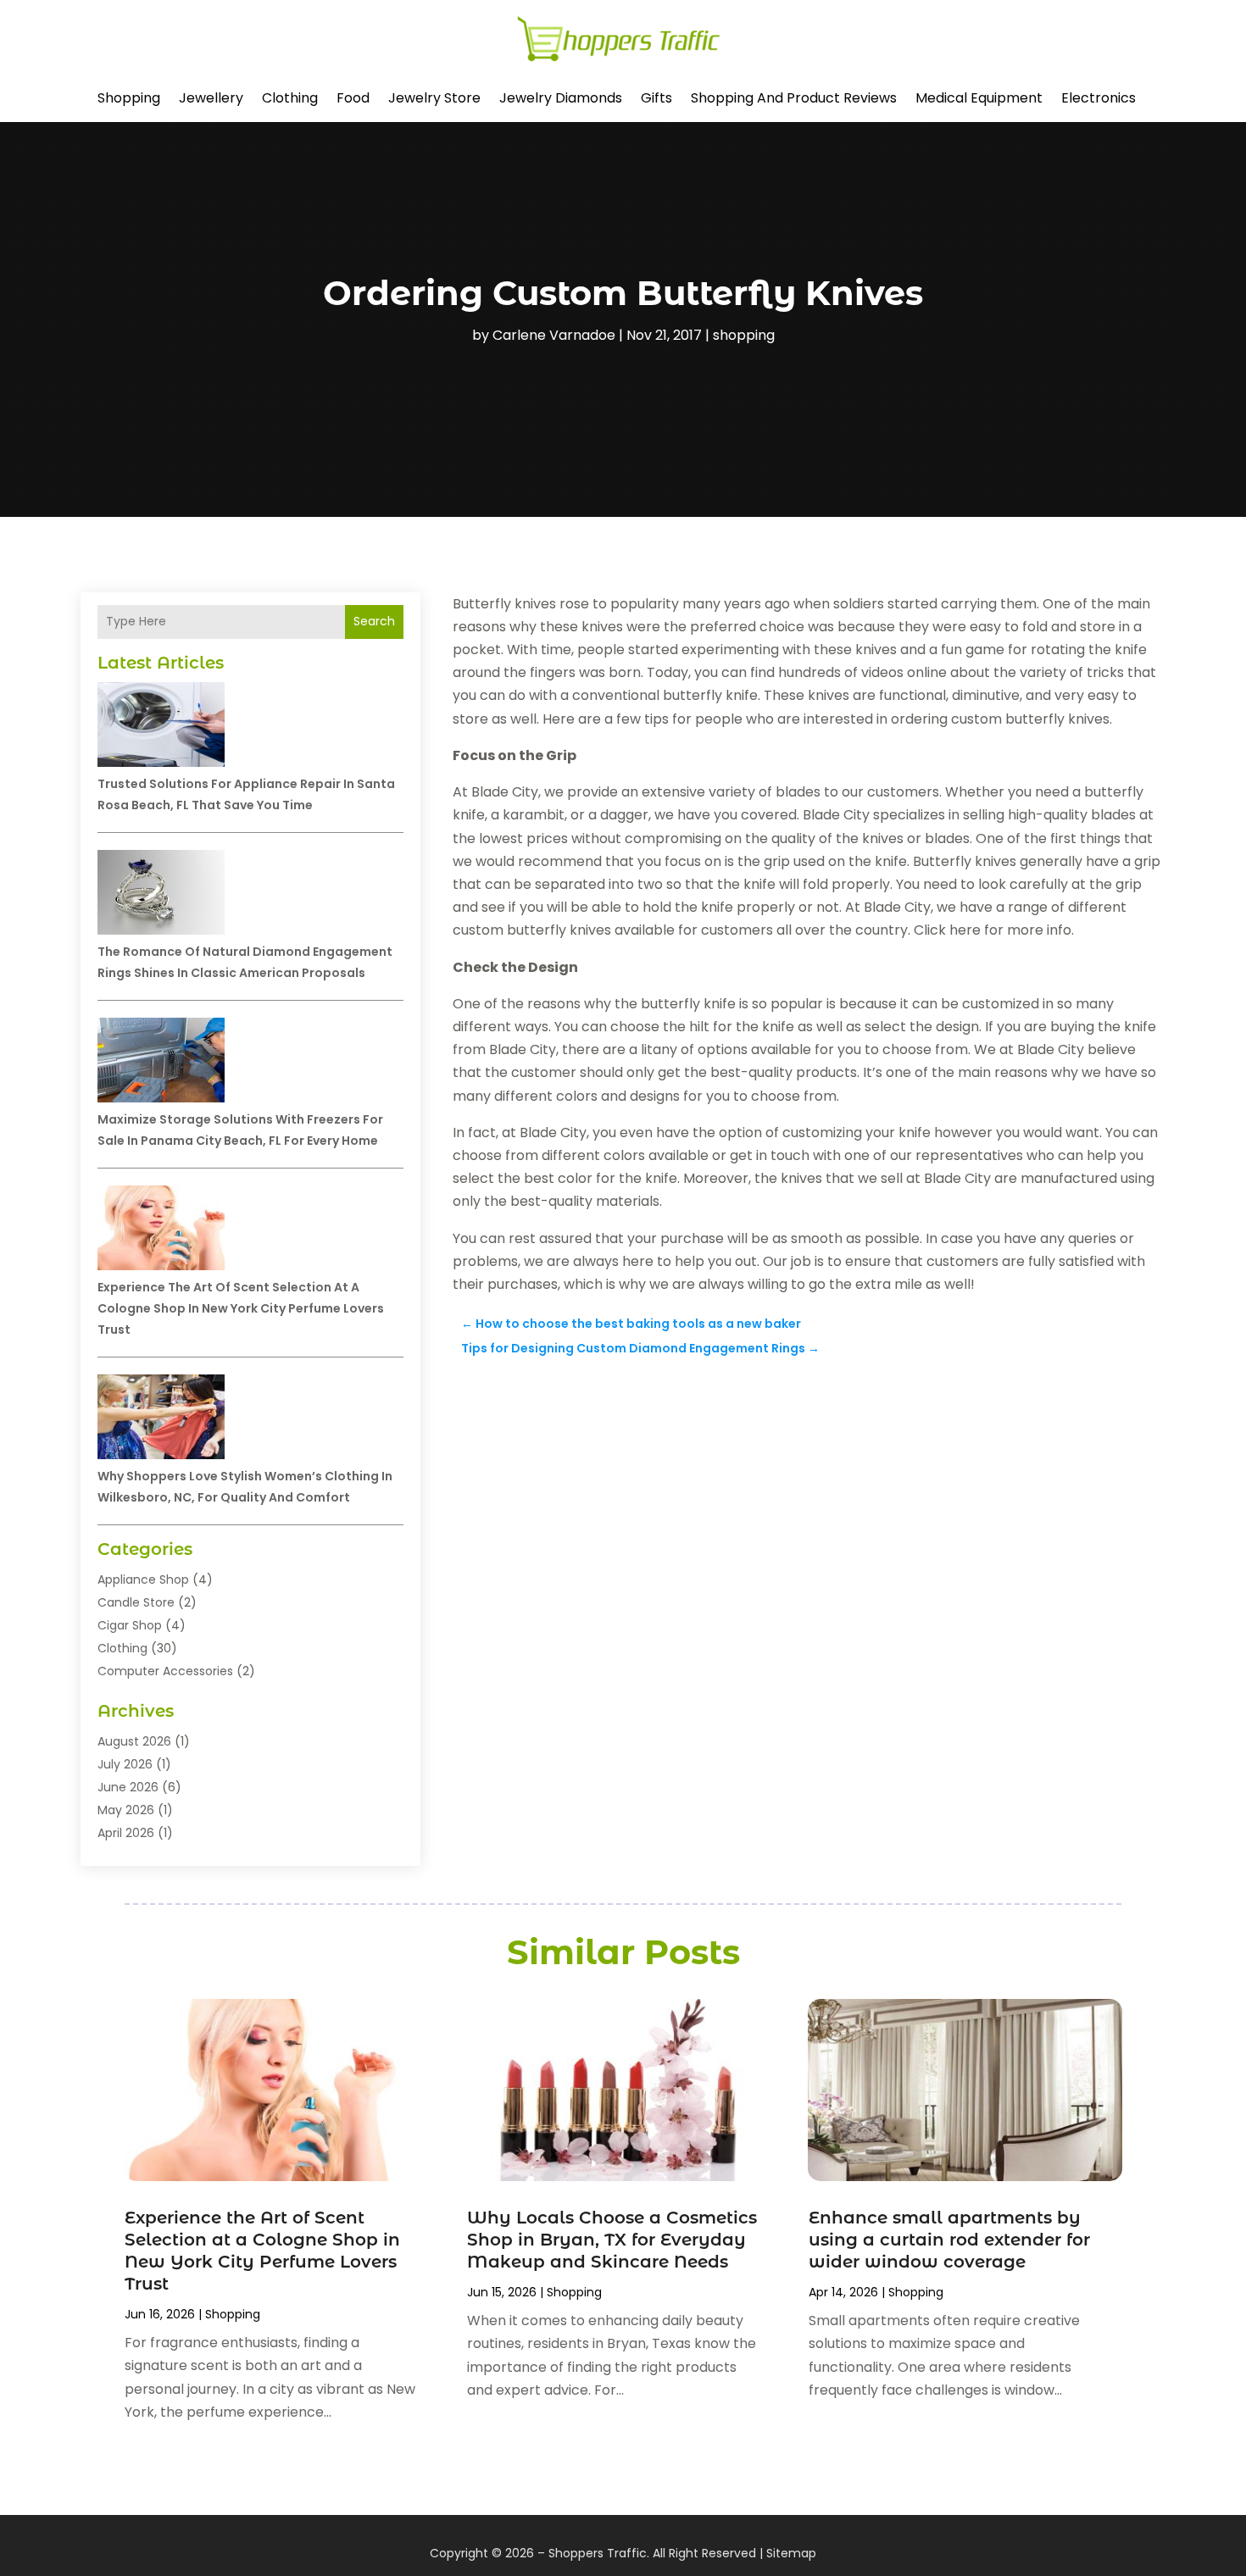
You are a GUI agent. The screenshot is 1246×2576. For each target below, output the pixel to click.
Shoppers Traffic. (599, 2553)
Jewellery (211, 98)
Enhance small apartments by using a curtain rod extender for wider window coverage (949, 2240)
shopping (129, 98)
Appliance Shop (143, 1579)
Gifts (656, 98)
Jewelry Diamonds (561, 98)
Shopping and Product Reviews (794, 98)
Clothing (290, 98)
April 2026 (126, 1833)
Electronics (1099, 98)
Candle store (136, 1602)
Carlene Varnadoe (554, 335)
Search (374, 621)
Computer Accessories (165, 1671)
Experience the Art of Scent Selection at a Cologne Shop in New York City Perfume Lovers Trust (241, 1308)
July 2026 (125, 1764)
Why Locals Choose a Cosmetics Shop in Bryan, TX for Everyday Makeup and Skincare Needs (612, 2240)
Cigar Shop (130, 1625)
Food (353, 98)
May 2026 (126, 1810)
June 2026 (128, 1787)
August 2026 (134, 1741)
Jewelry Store (434, 98)
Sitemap (791, 2553)
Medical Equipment (979, 98)
